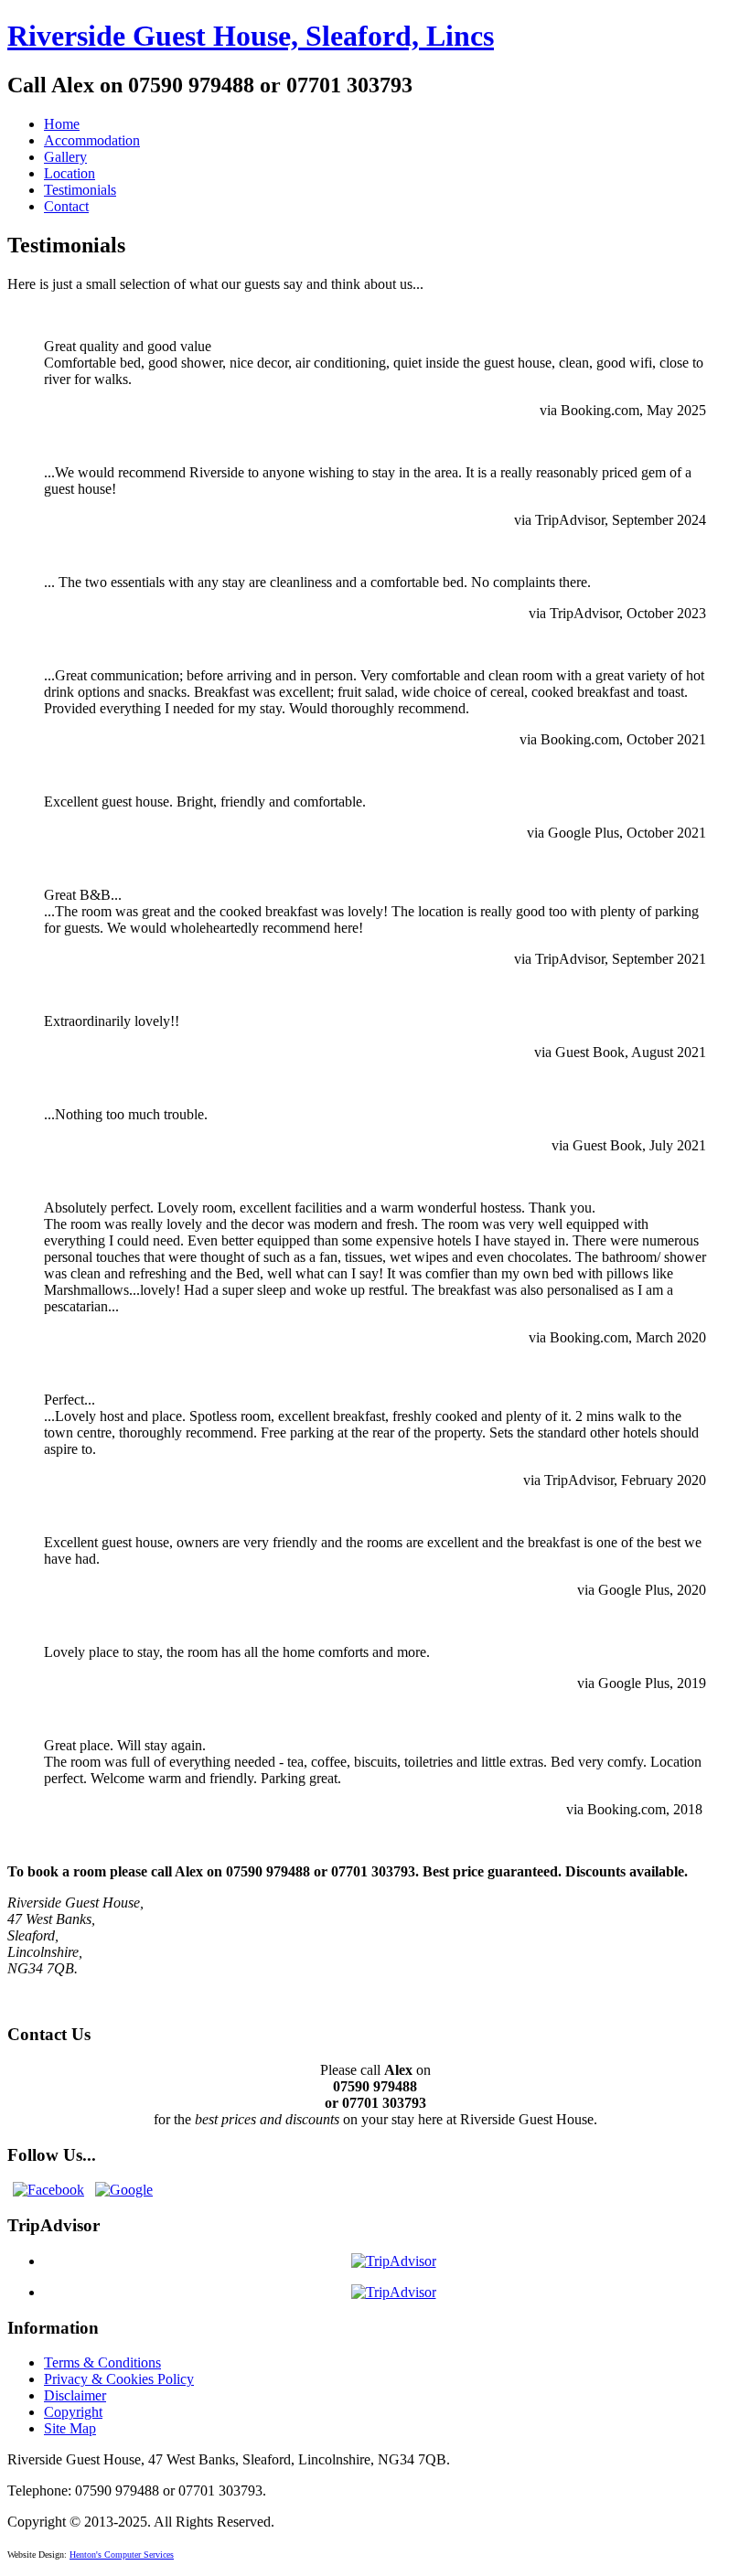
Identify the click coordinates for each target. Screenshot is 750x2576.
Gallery (65, 157)
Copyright (73, 2412)
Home (62, 124)
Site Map (70, 2428)
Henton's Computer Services (122, 2555)
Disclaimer (75, 2395)
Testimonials (80, 190)
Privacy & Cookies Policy (119, 2379)
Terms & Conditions (102, 2362)
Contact (66, 206)
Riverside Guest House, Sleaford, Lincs (251, 36)
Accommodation (92, 140)
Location (70, 173)
